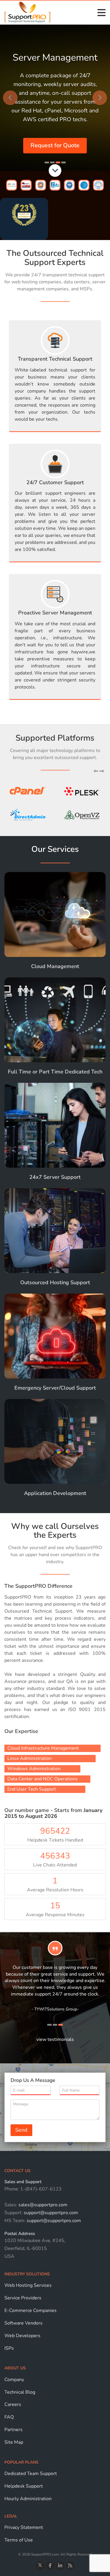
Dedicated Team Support (31, 2474)
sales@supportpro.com (42, 2205)
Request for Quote (55, 145)
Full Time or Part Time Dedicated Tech (55, 1072)
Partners (13, 2430)
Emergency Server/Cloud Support (55, 1388)
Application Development (55, 1493)
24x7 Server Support (55, 1177)
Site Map (14, 2442)
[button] (97, 771)
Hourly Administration (28, 2499)
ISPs (9, 2348)
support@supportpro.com (50, 2213)
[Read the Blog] (70, 2566)
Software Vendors (23, 2323)
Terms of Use (19, 2540)
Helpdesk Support (24, 2486)
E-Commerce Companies (31, 2310)
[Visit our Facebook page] (50, 2566)
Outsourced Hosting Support (55, 1282)
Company (14, 2380)
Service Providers (23, 2298)
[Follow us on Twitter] (40, 2566)
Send (21, 2130)
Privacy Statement (24, 2527)
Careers (13, 2404)
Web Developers (22, 2336)
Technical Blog (20, 2392)
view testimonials (55, 2039)
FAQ (9, 2417)
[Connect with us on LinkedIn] (60, 2566)
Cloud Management (55, 966)
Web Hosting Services (28, 2285)
